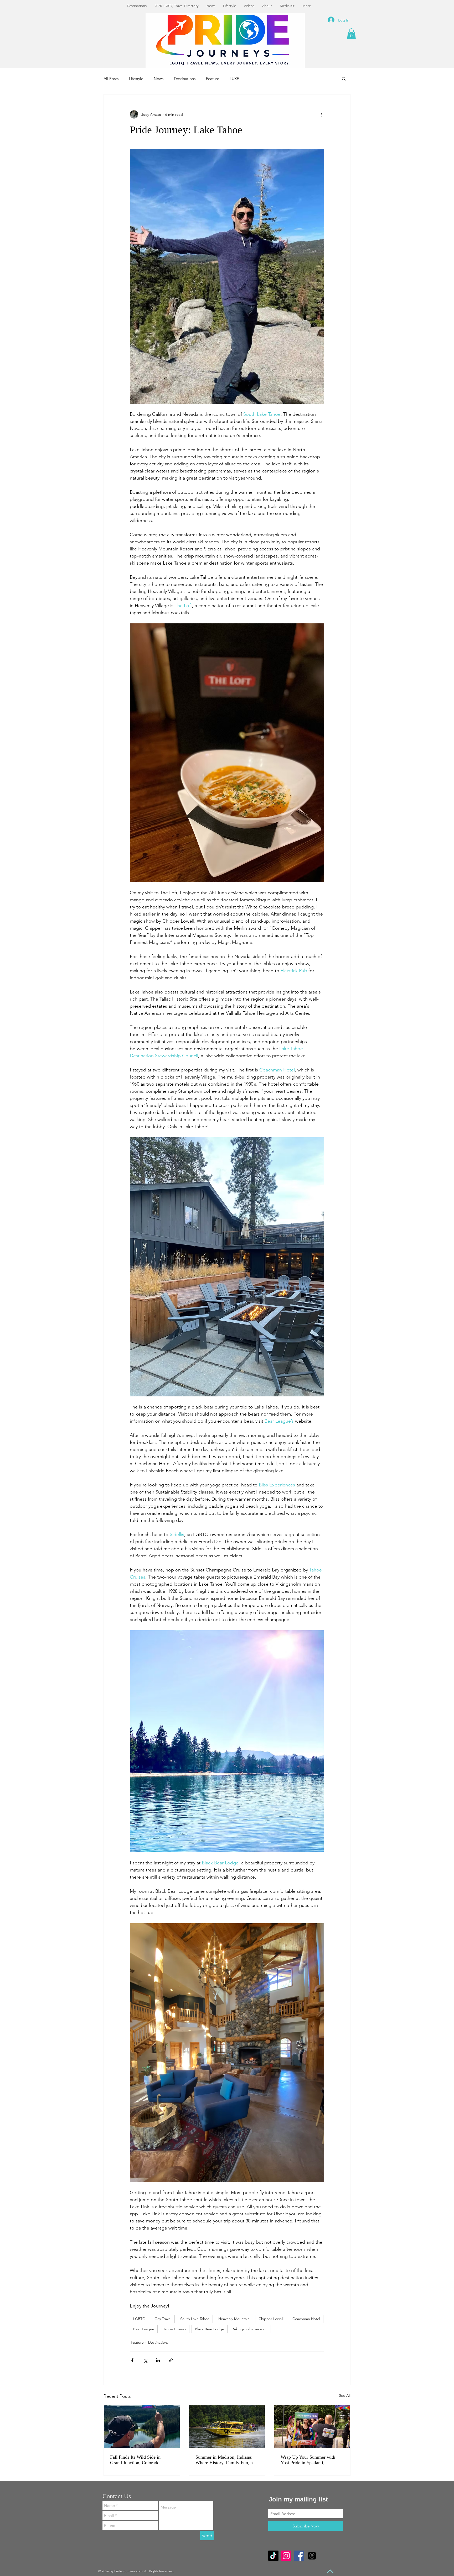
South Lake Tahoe (195, 2319)
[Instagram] (286, 2556)
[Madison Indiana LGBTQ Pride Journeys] (227, 2427)
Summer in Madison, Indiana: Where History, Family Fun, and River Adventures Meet (226, 2460)
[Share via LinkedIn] (158, 2360)
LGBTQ (139, 2319)
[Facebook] (299, 2556)
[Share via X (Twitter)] (145, 2360)
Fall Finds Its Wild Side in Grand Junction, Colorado (135, 2460)
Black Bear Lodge (210, 2329)
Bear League (144, 2329)
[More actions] (321, 114)
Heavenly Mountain (234, 2319)
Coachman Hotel (306, 2319)
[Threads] (312, 2556)
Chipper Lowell (271, 2319)
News (159, 79)
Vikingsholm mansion (250, 2329)
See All (345, 2395)
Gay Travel (163, 2319)
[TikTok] (273, 2556)
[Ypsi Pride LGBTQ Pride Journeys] (312, 2427)
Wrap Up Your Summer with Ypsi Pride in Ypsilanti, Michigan (308, 2460)
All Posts (111, 79)
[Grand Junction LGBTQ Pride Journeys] (142, 2427)
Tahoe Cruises (175, 2329)
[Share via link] (171, 2360)
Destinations (185, 79)
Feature (213, 79)
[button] (351, 34)
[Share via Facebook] (132, 2360)
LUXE (234, 79)
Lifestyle (136, 79)
